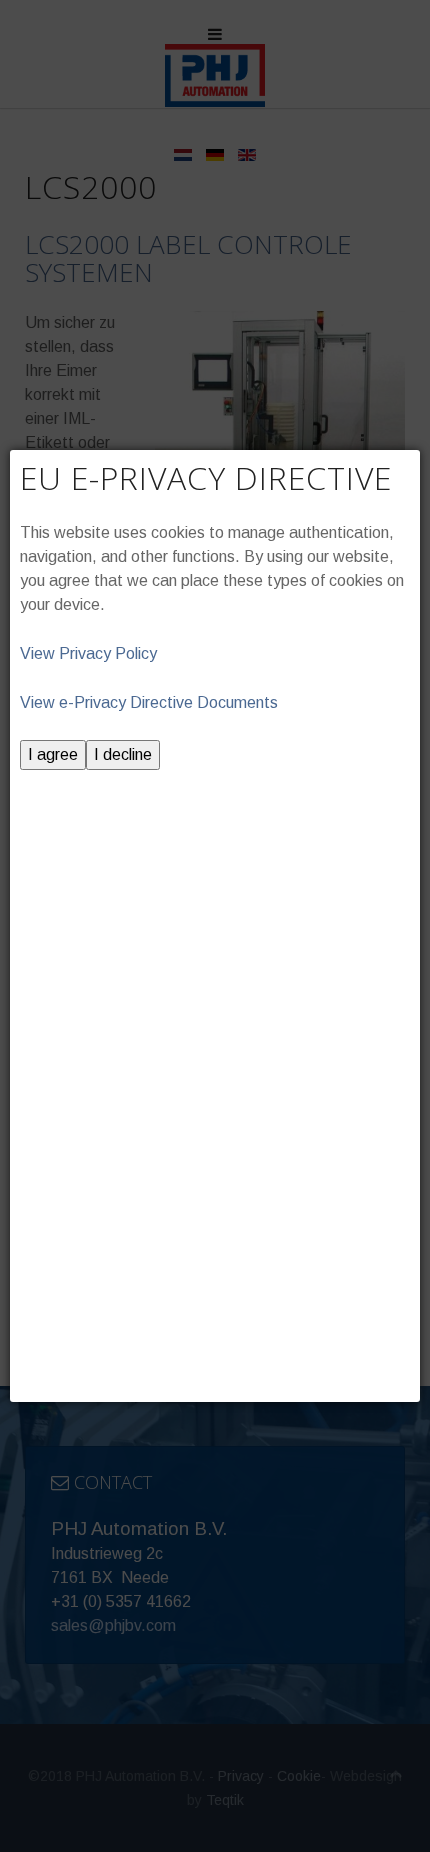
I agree (53, 754)
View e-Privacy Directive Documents (149, 702)
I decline (123, 754)
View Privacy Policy (88, 653)
